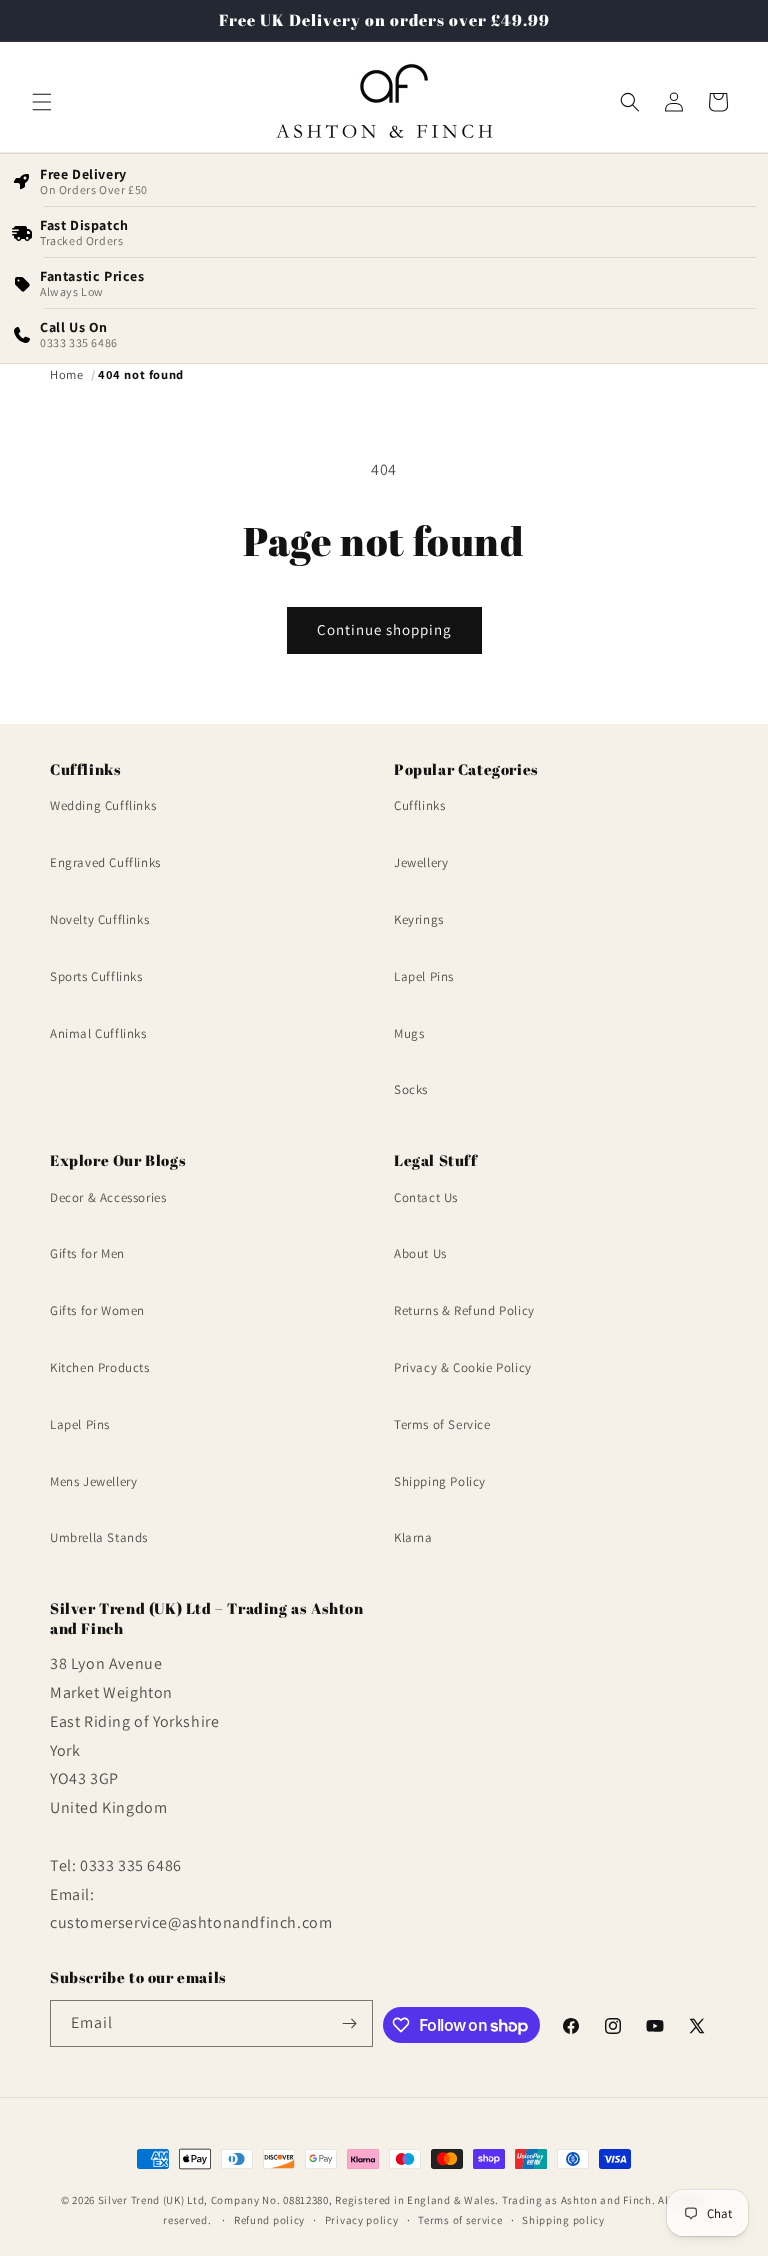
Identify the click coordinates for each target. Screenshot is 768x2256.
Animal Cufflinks (98, 1033)
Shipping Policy (440, 1481)
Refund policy (269, 2220)
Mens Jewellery (93, 1481)
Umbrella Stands (99, 1537)
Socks (411, 1089)
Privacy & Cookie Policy (463, 1367)
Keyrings (419, 919)
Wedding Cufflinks (103, 805)
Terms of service (460, 2220)
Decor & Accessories (108, 1197)
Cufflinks (419, 805)
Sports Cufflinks (96, 976)
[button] (42, 102)
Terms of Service (442, 1424)
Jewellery (421, 862)
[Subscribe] (350, 2023)
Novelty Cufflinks (99, 919)
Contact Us (426, 1197)
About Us (420, 1253)
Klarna (413, 1537)
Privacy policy (362, 2220)
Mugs (409, 1033)
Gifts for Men (87, 1253)
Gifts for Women (97, 1310)
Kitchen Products (100, 1367)
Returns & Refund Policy (464, 1310)
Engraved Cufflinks (105, 862)
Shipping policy (563, 2220)
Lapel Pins (424, 976)
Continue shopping (384, 629)
